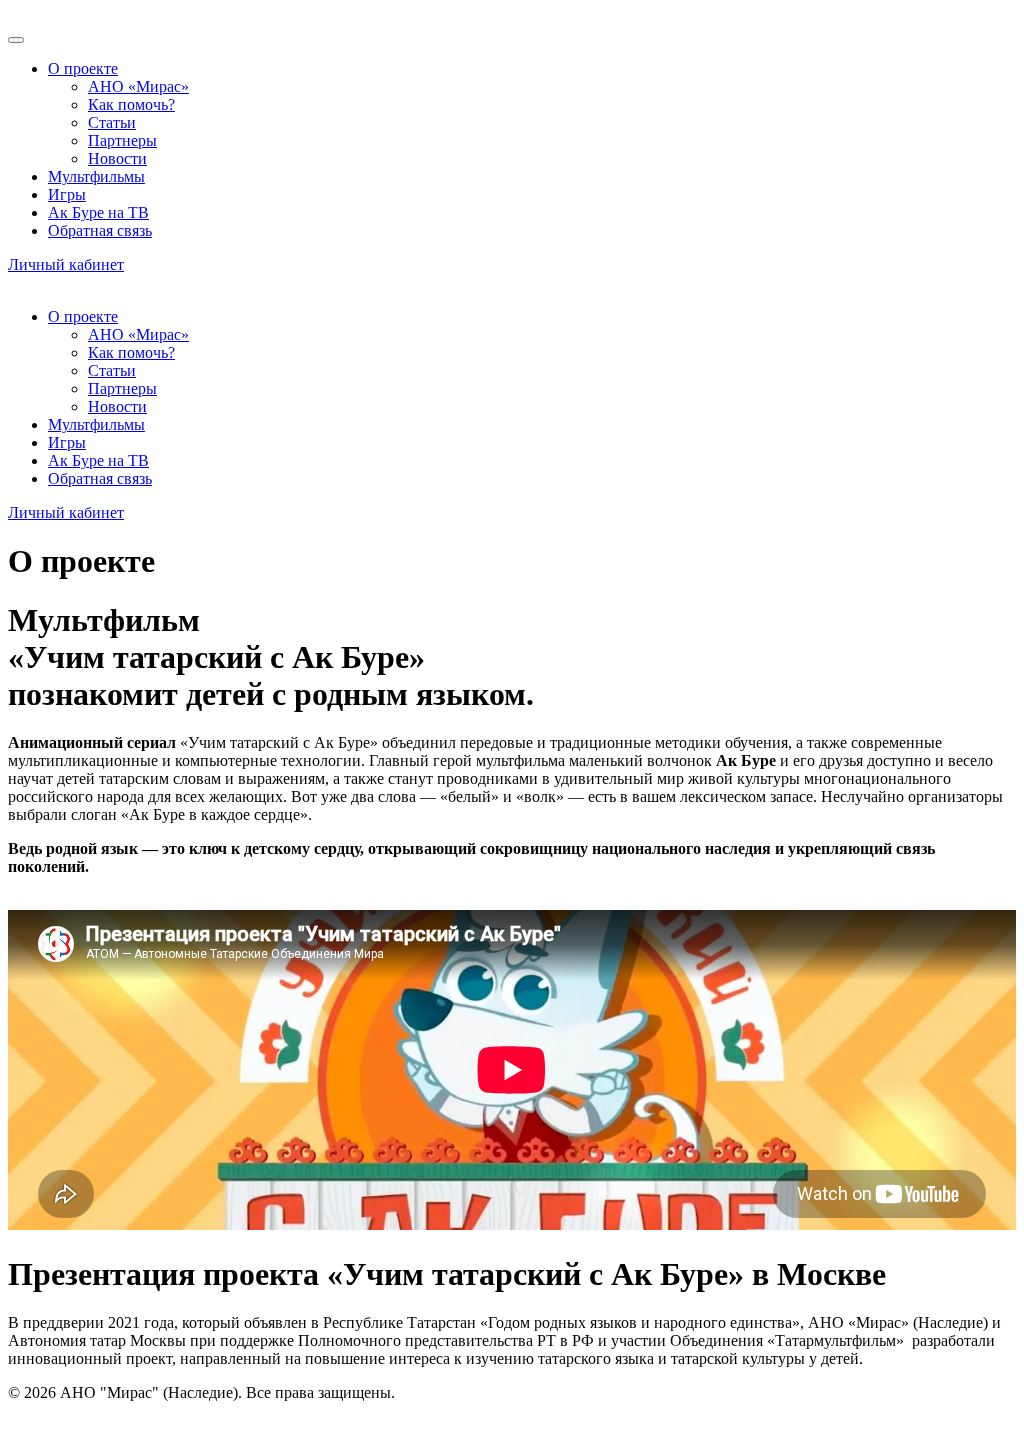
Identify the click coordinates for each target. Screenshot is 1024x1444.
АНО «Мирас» (138, 86)
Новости (117, 158)
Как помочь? (131, 104)
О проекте (83, 68)
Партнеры (122, 140)
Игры (67, 194)
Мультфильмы (96, 176)
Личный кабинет (66, 264)
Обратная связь (100, 230)
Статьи (112, 122)
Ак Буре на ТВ (98, 212)
